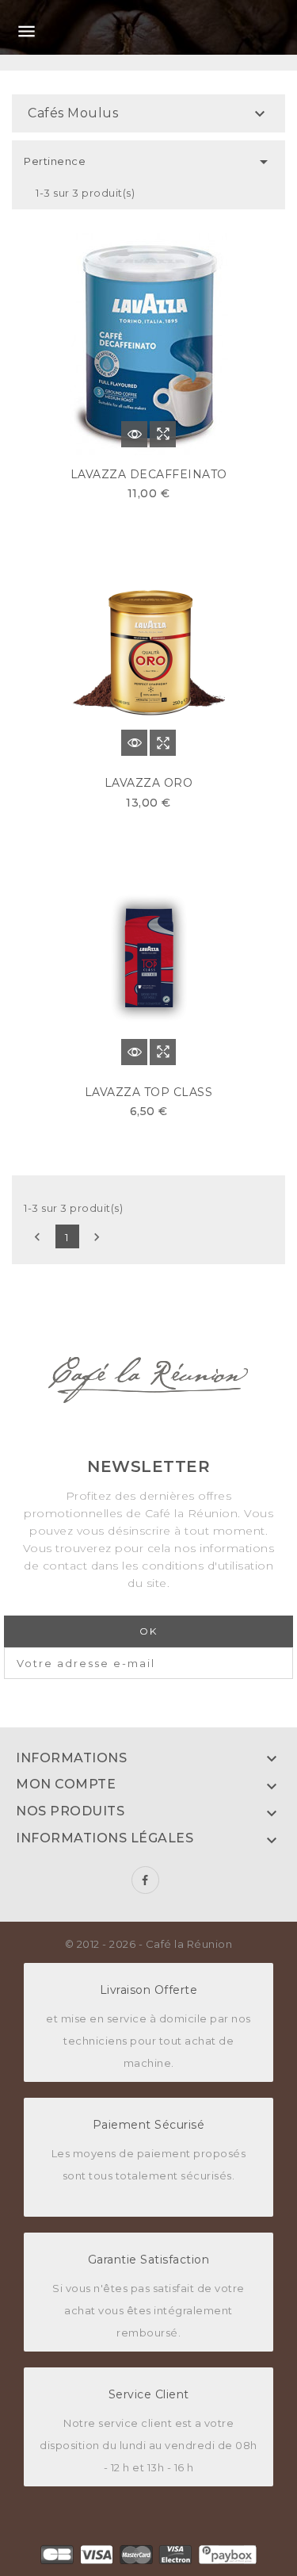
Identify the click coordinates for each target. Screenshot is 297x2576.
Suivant (97, 1237)
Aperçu (163, 434)
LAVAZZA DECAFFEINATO (149, 474)
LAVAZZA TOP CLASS (149, 1092)
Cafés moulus (73, 113)
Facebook (145, 1880)
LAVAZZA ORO (149, 783)
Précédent (37, 1237)
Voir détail (134, 434)
